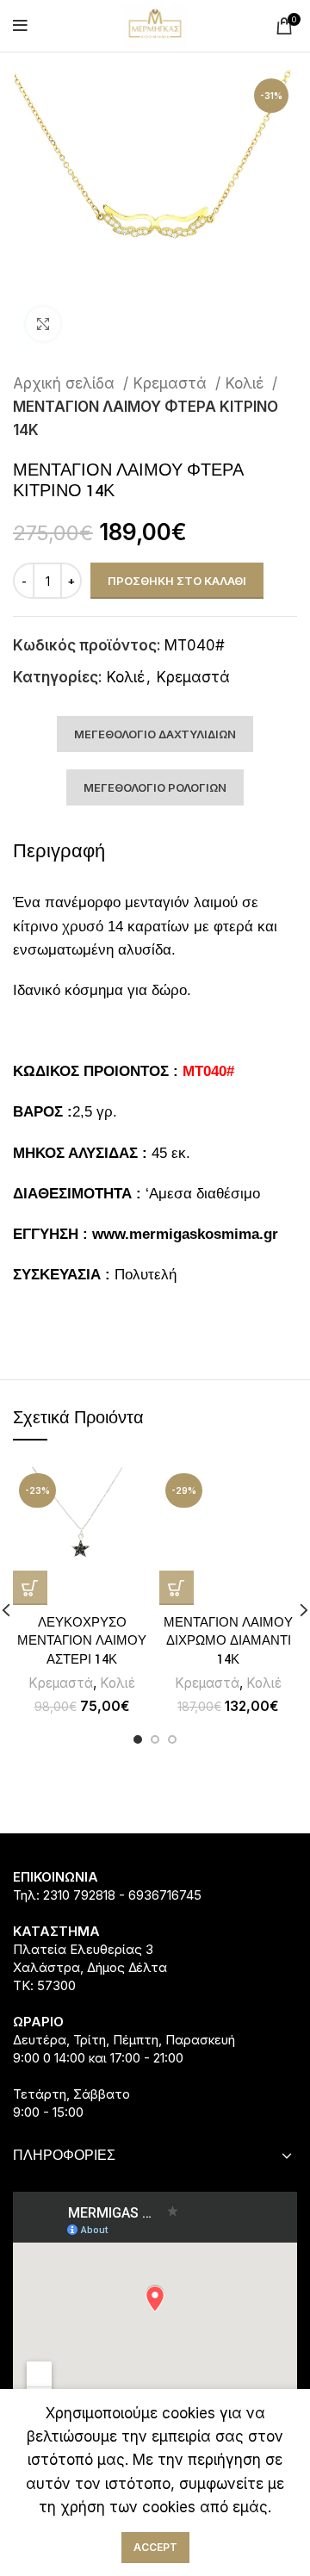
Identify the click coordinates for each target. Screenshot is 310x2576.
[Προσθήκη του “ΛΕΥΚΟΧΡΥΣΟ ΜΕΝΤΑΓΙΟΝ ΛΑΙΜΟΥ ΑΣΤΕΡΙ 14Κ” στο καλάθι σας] (30, 1588)
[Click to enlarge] (43, 324)
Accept (155, 2547)
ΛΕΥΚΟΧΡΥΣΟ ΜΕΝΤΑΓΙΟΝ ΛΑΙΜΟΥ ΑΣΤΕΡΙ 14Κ (82, 1641)
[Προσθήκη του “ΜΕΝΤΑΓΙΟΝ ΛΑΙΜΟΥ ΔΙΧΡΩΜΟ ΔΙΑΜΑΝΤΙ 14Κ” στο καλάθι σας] (177, 1588)
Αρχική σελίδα (66, 383)
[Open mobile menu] (20, 26)
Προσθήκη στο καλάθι (177, 581)
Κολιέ (247, 383)
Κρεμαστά (172, 383)
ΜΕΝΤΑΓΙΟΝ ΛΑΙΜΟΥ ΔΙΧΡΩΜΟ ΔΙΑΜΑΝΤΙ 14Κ (228, 1641)
